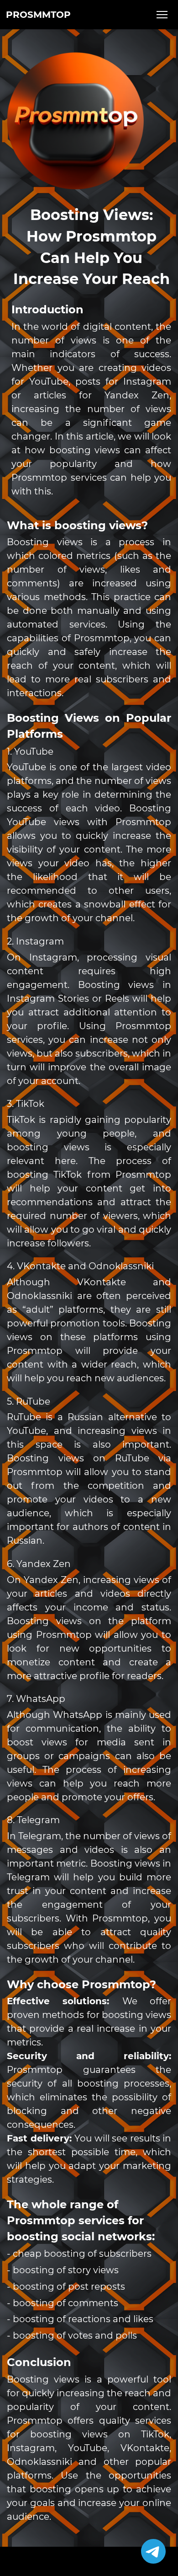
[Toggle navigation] (162, 15)
